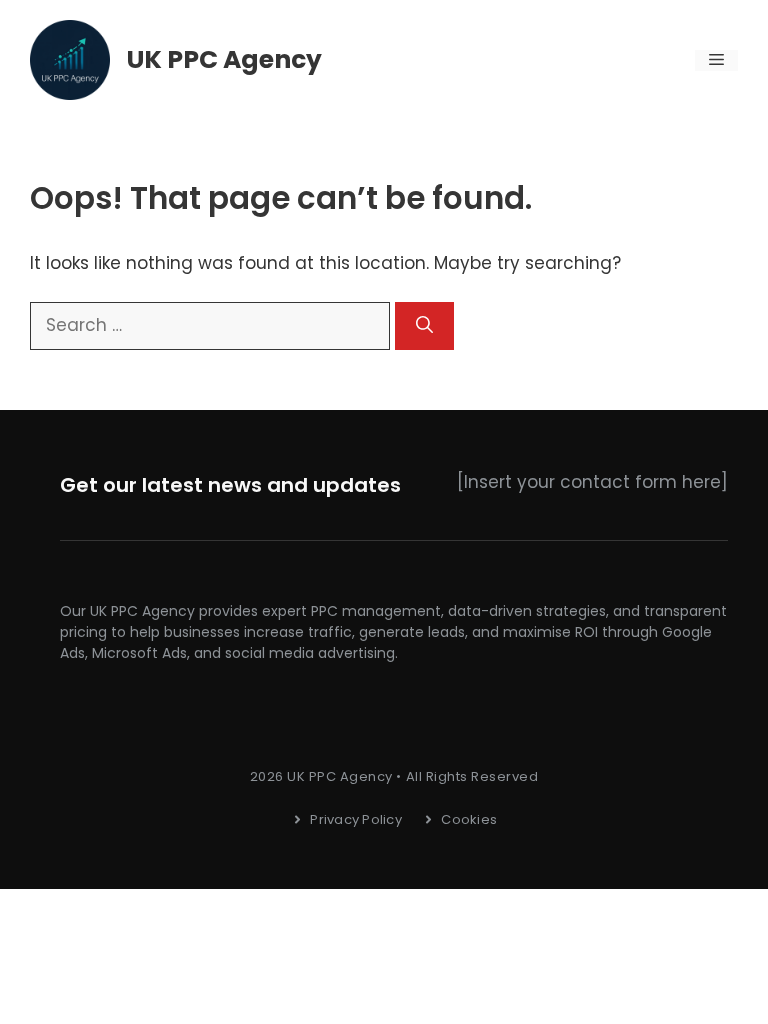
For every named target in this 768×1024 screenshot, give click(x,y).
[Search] (424, 326)
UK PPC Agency (224, 59)
